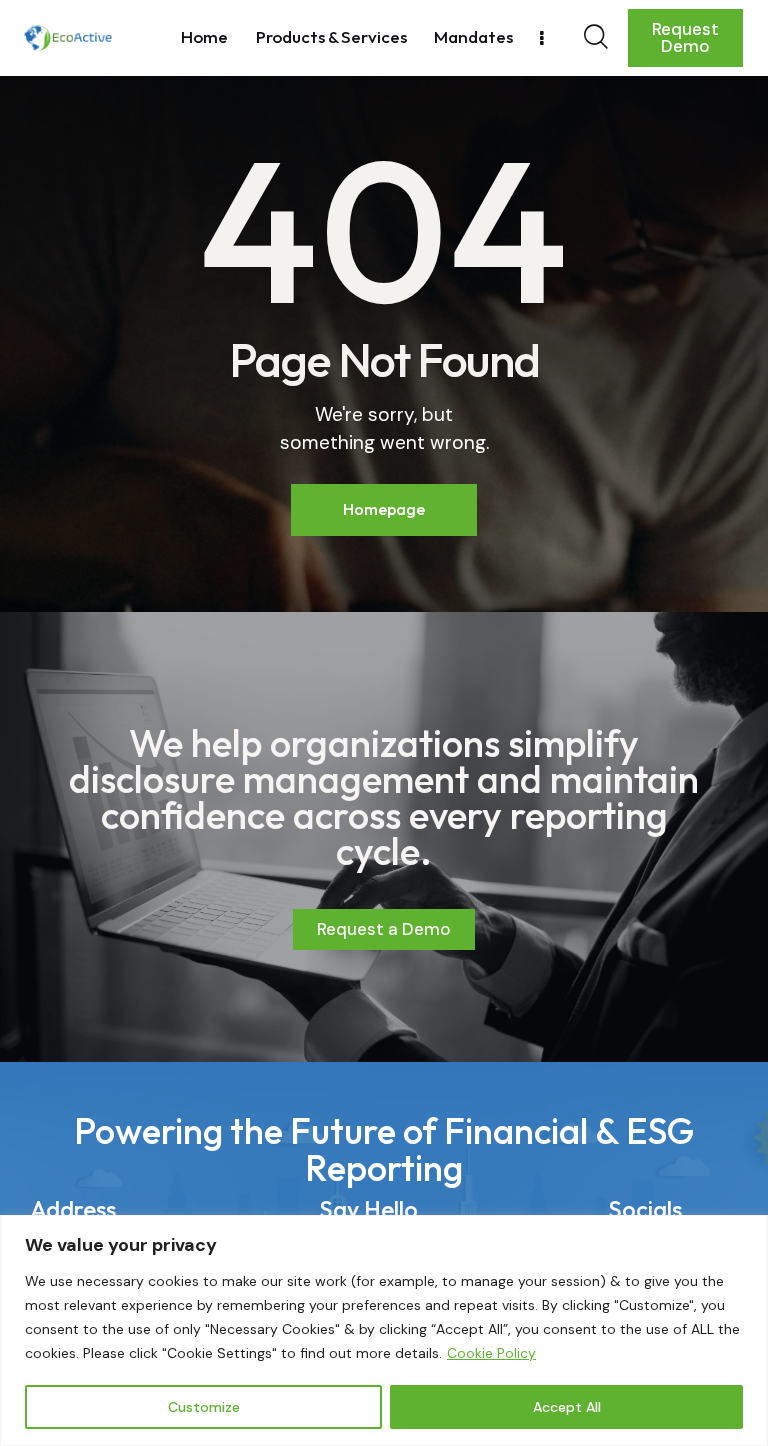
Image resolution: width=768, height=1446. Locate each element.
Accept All (567, 1407)
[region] (384, 1330)
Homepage (384, 509)
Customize (204, 1407)
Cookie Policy (491, 1353)
